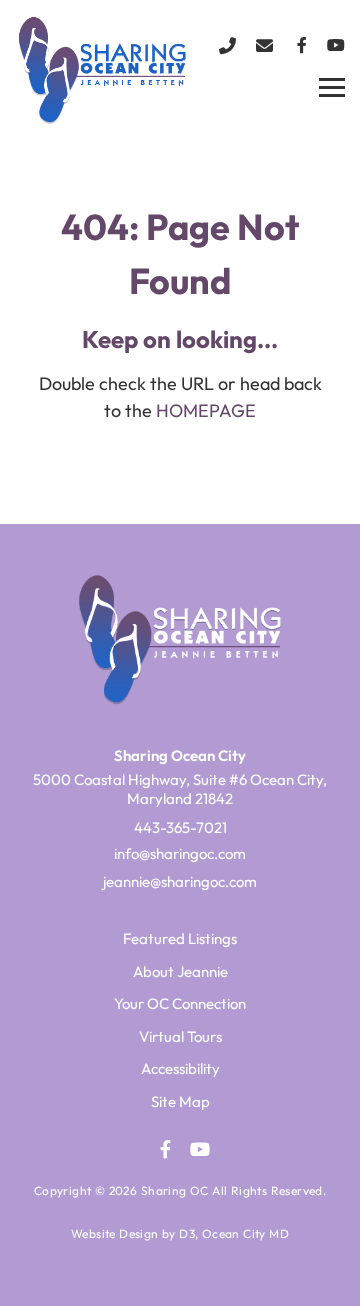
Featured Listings (180, 938)
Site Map (180, 1101)
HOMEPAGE (206, 410)
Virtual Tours (180, 1036)
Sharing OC (175, 1190)
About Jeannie (180, 971)
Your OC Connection (180, 1003)
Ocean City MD (245, 1233)
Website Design (115, 1233)
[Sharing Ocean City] (90, 69)
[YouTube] (336, 45)
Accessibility (180, 1068)
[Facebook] (302, 45)
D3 (187, 1233)
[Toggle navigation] (332, 88)
